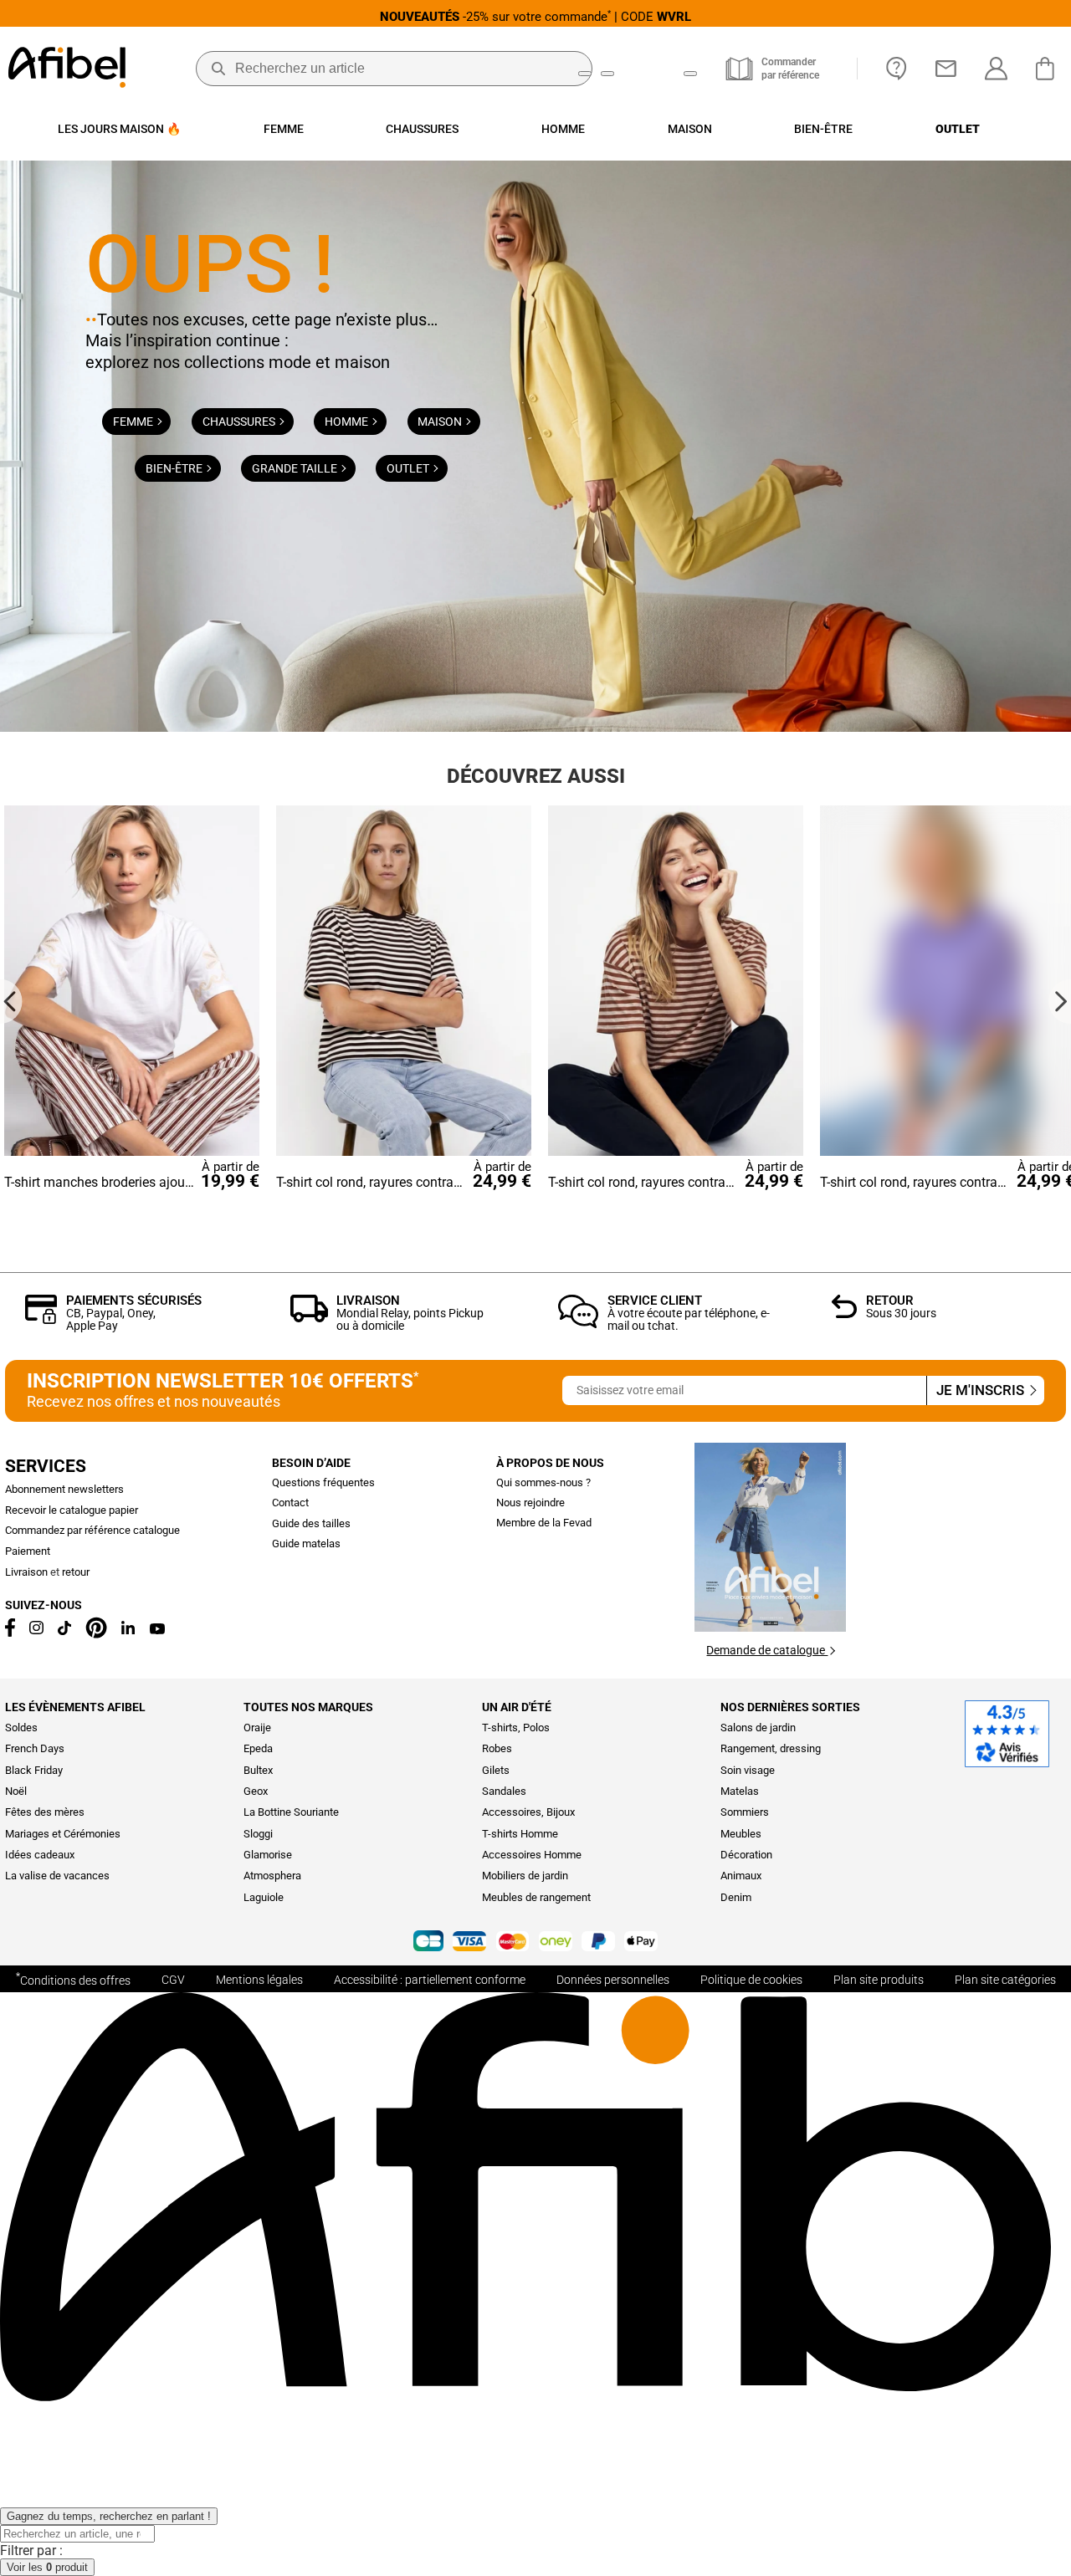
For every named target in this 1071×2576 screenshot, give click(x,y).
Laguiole (264, 1897)
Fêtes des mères (45, 1812)
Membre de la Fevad (544, 1523)
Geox (256, 1791)
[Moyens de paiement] (535, 1942)
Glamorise (268, 1855)
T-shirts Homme (520, 1834)
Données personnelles (613, 1980)
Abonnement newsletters (64, 1489)
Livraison (368, 1301)
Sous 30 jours (901, 1313)
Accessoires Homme (532, 1855)
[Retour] (845, 1314)
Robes (497, 1748)
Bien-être (175, 468)
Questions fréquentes (323, 1482)
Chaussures (240, 422)
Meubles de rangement (536, 1897)
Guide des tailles (311, 1523)
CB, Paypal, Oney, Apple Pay (111, 1319)
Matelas (740, 1791)
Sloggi (258, 1834)
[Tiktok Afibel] (64, 1631)
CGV (173, 1980)
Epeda (258, 1748)
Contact (290, 1503)
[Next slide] (1060, 1002)
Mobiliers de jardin (525, 1876)
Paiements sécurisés (134, 1301)
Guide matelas (306, 1544)
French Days (35, 1748)
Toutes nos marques (308, 1707)
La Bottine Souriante (291, 1812)
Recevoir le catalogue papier (72, 1510)
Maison (441, 422)
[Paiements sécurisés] (41, 1319)
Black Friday (34, 1770)
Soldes (21, 1728)
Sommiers (745, 1812)
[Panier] (1049, 69)
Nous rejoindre (530, 1503)
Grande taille (296, 468)
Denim (736, 1897)
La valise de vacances (57, 1876)
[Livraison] (309, 1318)
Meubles (741, 1834)
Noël (16, 1791)
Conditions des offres (73, 1979)
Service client (655, 1301)
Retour (890, 1301)
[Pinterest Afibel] (96, 1635)
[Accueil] (67, 69)
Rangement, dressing (771, 1748)
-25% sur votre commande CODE (535, 16)
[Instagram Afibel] (36, 1630)
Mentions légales (259, 1980)
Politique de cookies (751, 1980)
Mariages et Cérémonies (63, 1834)
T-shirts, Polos (516, 1728)
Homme (348, 422)
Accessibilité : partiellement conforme (430, 1980)
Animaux (741, 1876)
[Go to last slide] (11, 1002)
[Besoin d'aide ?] (897, 69)
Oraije (257, 1728)
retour (76, 1572)
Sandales (504, 1791)
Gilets (496, 1770)
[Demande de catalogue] (770, 1627)
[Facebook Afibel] (10, 1633)
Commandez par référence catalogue (92, 1530)
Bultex (258, 1770)
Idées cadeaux (40, 1855)
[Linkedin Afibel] (128, 1630)
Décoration (746, 1855)
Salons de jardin (758, 1728)
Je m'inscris (982, 1390)
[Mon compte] (996, 69)
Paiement (28, 1551)
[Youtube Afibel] (157, 1630)
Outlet (409, 468)
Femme (134, 422)
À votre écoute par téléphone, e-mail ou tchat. (689, 1319)
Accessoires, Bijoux (528, 1812)
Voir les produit (47, 2567)
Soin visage (748, 1770)
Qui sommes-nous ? (543, 1482)
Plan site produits (879, 1980)
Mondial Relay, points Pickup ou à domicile (410, 1319)
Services (46, 1466)
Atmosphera (272, 1876)
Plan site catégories (1005, 1980)
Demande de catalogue (767, 1650)
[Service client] (578, 1324)
